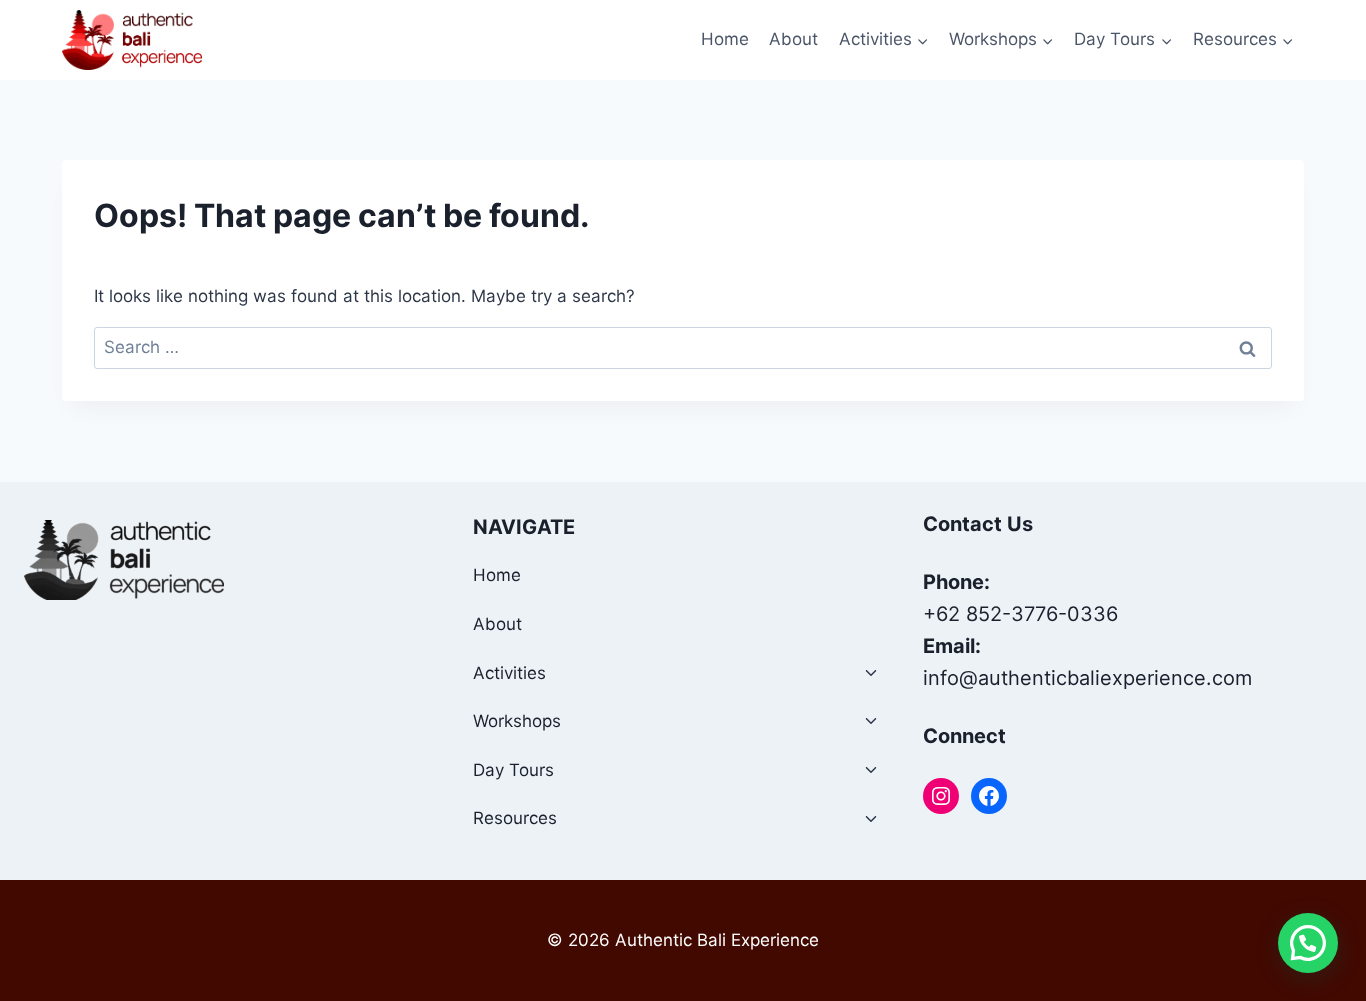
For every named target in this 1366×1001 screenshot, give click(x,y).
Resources (515, 818)
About (793, 39)
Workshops (517, 721)
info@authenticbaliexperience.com (1087, 678)
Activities (509, 673)
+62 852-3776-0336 (1020, 614)
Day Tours (513, 770)
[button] (1308, 943)
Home (725, 39)
